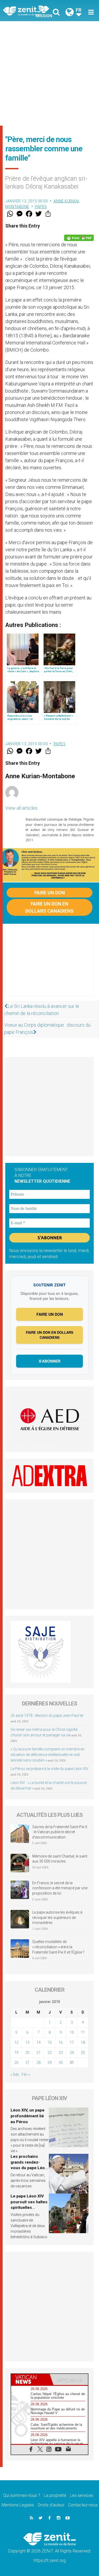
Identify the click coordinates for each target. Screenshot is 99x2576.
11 (83, 2032)
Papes (41, 207)
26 (16, 2063)
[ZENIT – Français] (28, 11)
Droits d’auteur (51, 2505)
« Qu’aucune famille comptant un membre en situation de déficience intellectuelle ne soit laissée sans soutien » (48, 1755)
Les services (82, 2495)
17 (72, 2042)
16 (61, 2042)
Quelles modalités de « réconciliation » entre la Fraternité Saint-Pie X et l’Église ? (58, 1947)
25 (83, 2052)
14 (39, 2042)
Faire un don (50, 893)
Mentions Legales (18, 2505)
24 (72, 2052)
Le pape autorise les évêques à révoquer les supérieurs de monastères (57, 1917)
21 (39, 2052)
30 (61, 2063)
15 (50, 2042)
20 (27, 2052)
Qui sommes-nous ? (22, 2495)
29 (50, 2063)
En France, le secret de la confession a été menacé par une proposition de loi (60, 1888)
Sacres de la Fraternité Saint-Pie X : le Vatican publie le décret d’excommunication (60, 1832)
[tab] (30, 2379)
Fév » (26, 2074)
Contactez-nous (83, 2505)
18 (83, 2042)
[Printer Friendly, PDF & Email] (79, 238)
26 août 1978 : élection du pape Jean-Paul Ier (47, 1715)
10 (72, 2032)
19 (16, 2052)
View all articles (21, 808)
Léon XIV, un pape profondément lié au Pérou (27, 2116)
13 (27, 2042)
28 (39, 2063)
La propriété (55, 2495)
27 (27, 2063)
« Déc (15, 2074)
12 (16, 2042)
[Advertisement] (49, 73)
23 (61, 2052)
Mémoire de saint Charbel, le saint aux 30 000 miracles (60, 1859)
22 (50, 2052)
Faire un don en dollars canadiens (49, 907)
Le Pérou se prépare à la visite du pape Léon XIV (49, 1769)
